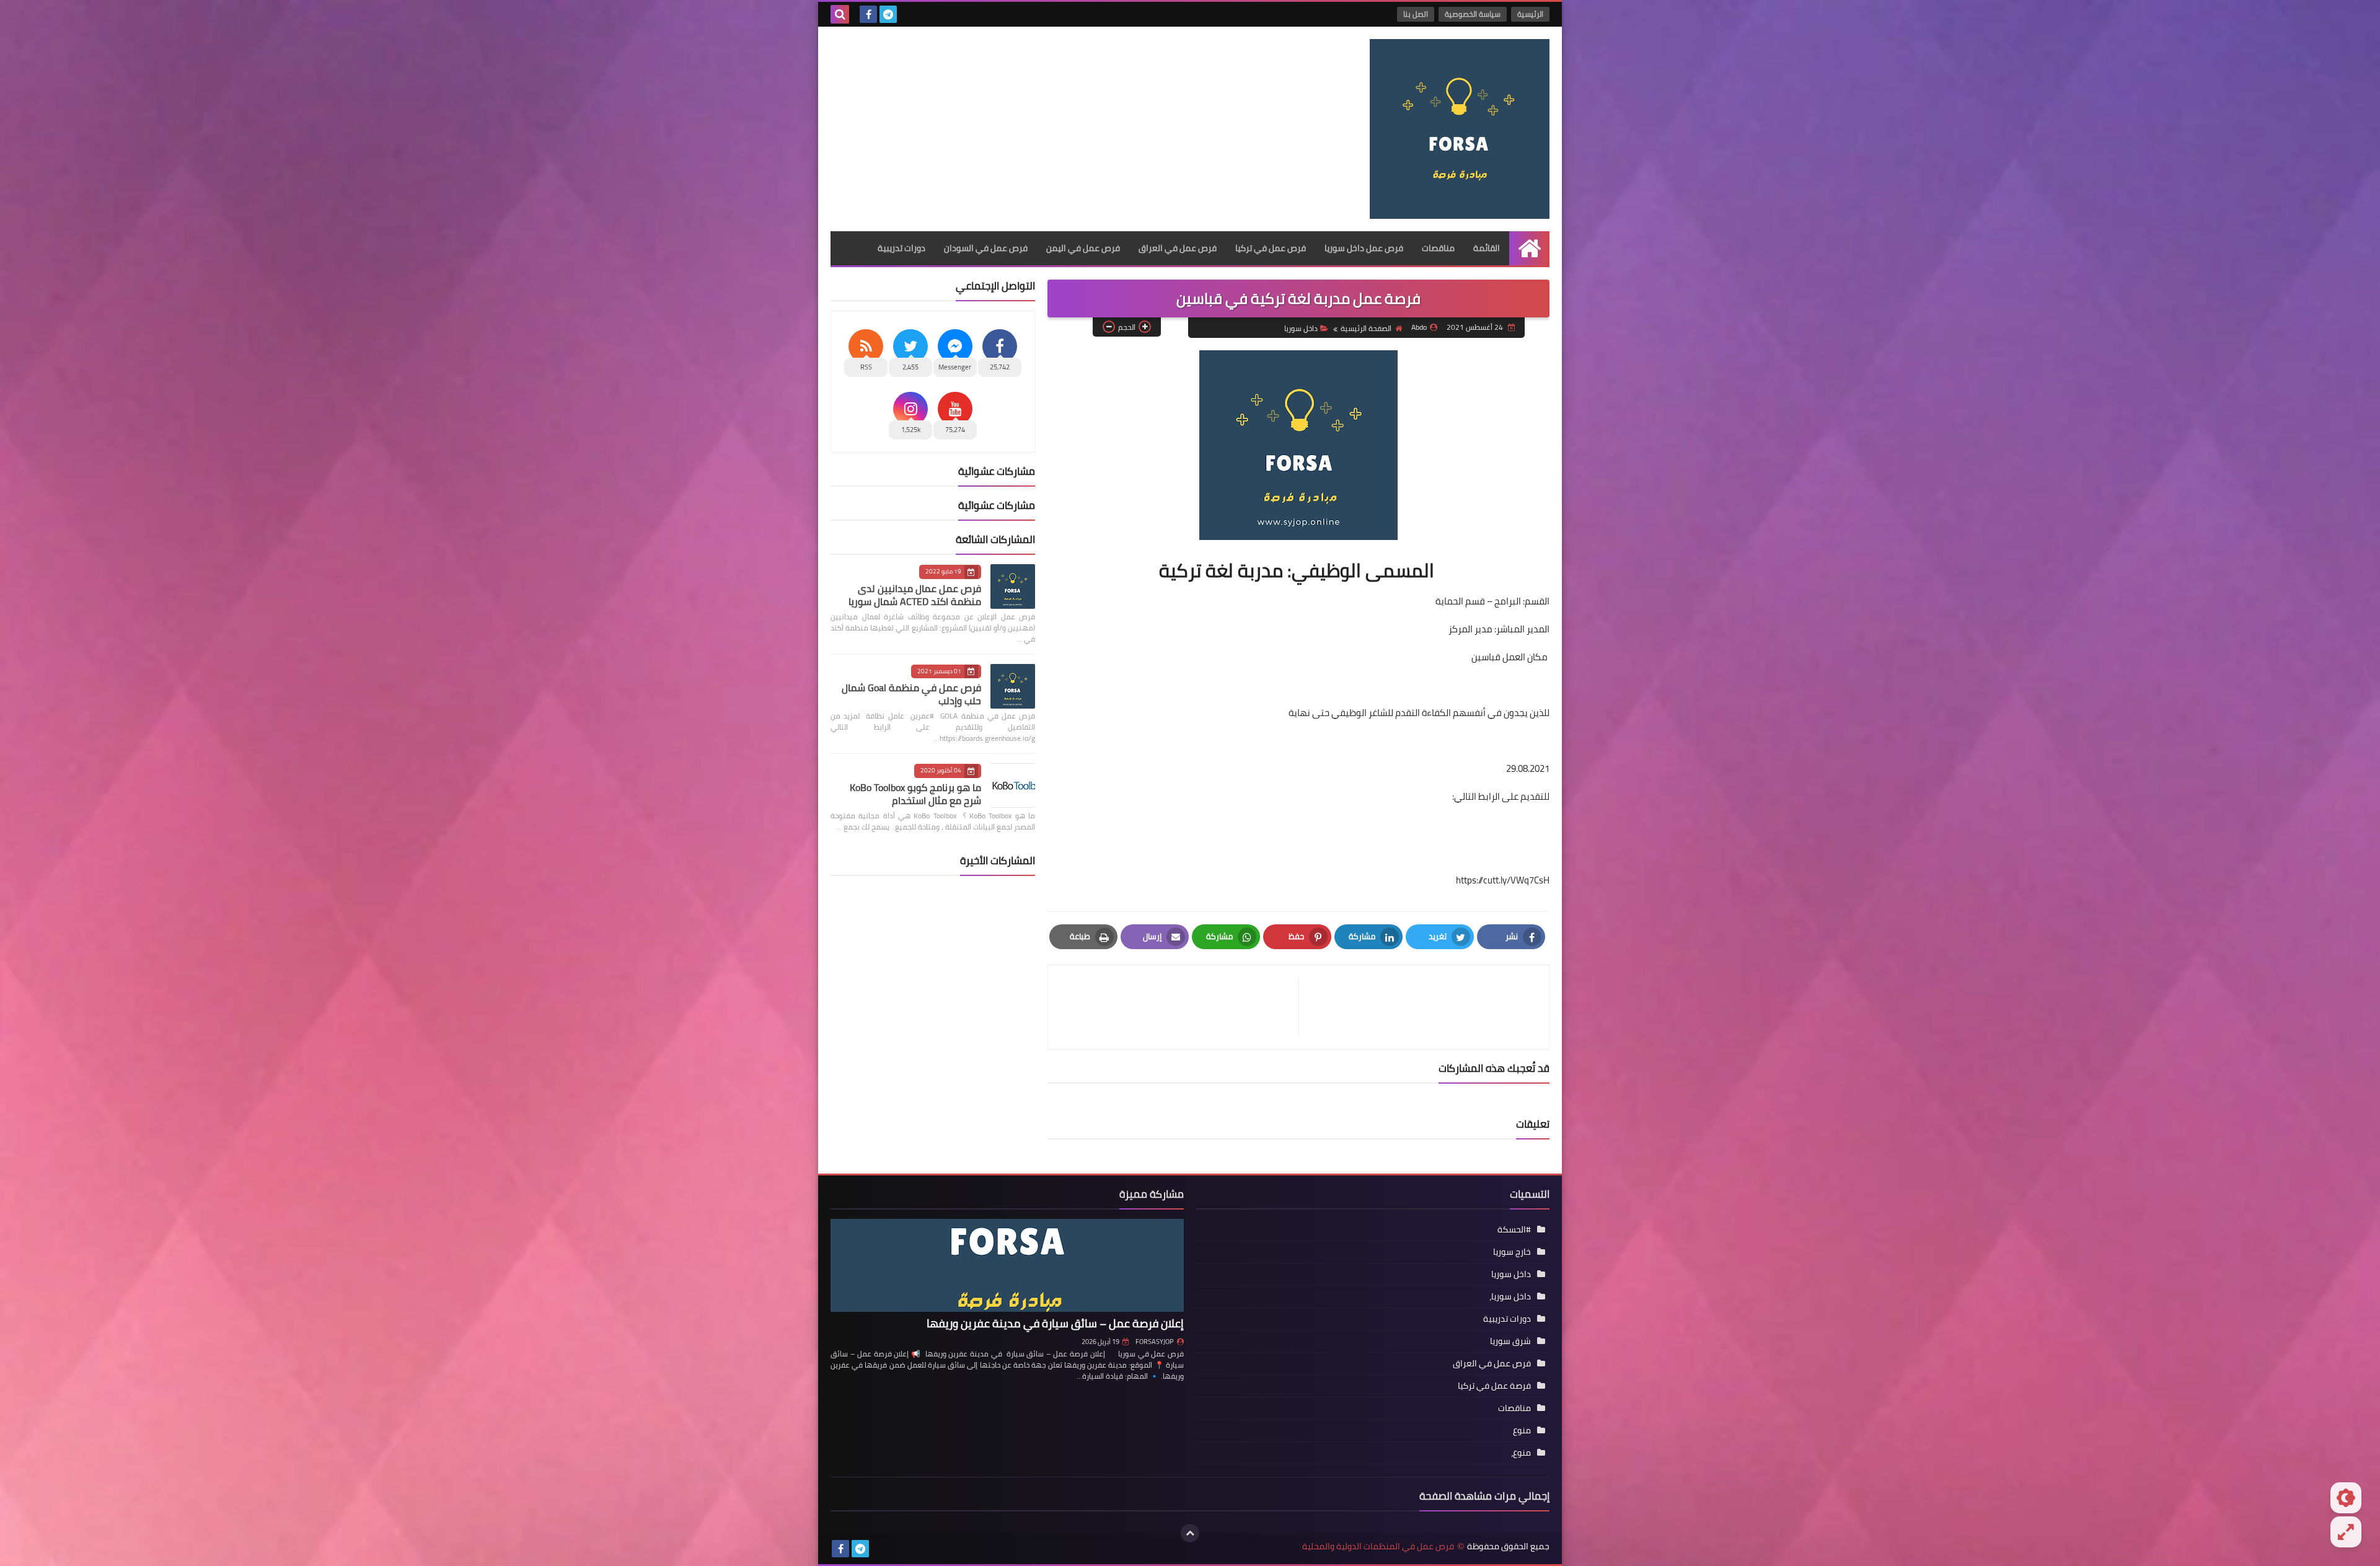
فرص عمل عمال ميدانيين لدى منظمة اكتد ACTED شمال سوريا (915, 595)
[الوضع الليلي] (2346, 1498)
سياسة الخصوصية (1473, 14)
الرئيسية (1530, 14)
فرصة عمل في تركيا (1494, 1386)
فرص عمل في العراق (1178, 248)
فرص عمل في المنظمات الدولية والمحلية (1378, 1546)
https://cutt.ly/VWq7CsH (1503, 880)
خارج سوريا (1512, 1252)
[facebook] (868, 14)
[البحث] (840, 14)
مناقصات (1438, 248)
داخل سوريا (1301, 328)
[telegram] (888, 14)
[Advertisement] (1056, 126)
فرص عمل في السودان (986, 248)
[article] (1179, 1007)
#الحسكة (1514, 1229)
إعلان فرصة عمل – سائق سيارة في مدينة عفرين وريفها (1055, 1323)
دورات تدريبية (901, 248)
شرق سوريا (1510, 1341)
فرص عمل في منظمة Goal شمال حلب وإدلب (911, 694)
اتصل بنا (1416, 14)
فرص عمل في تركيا (1271, 248)
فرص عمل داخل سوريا (1364, 248)
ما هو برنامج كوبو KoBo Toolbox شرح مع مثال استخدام (915, 794)
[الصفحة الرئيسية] (1529, 248)
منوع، (1521, 1453)
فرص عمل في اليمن (1083, 248)
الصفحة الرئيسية (1366, 328)
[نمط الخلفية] (2346, 1532)
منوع (1522, 1430)
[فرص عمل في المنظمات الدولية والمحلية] (1460, 129)
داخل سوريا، (1510, 1296)
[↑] (1190, 1533)
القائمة (1487, 248)
